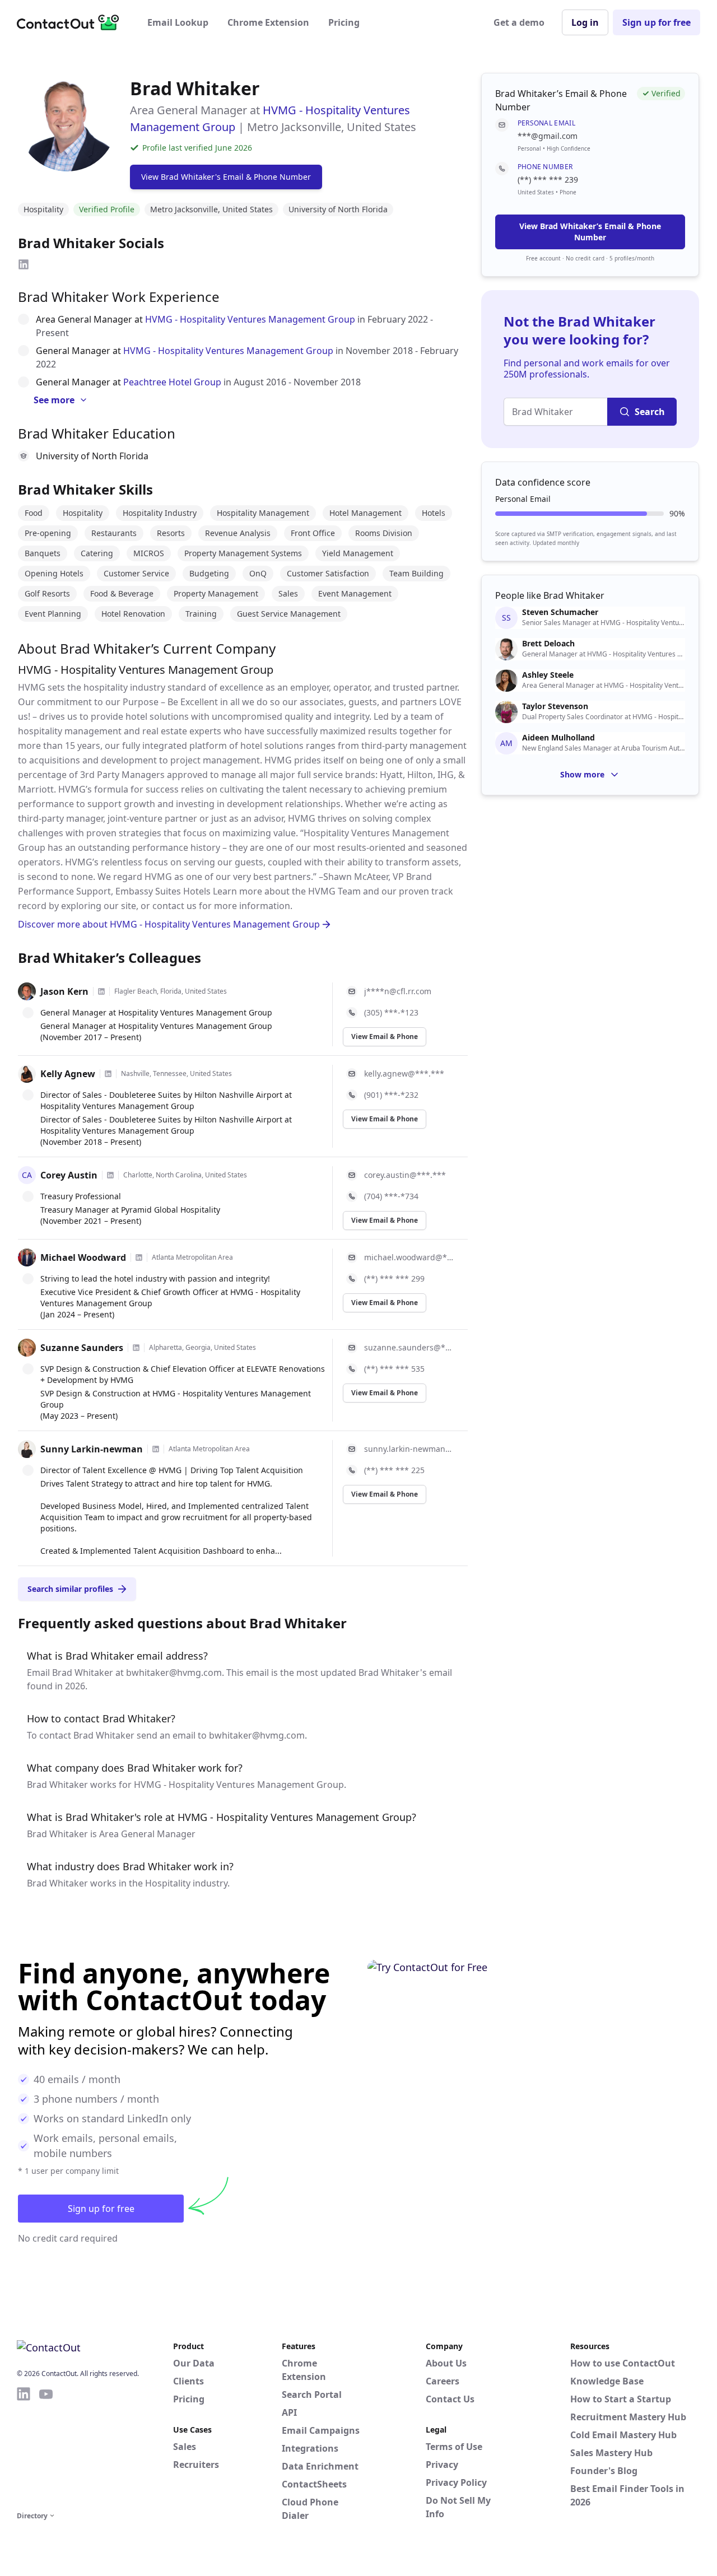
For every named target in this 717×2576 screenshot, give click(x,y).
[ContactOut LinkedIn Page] (24, 2447)
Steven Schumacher (560, 612)
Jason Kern (64, 991)
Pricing (344, 22)
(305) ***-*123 (391, 1012)
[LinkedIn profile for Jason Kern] (101, 991)
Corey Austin (69, 1175)
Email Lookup (178, 22)
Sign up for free (657, 22)
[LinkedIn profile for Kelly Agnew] (108, 1074)
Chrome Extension (268, 22)
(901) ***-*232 (391, 1095)
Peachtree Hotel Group (172, 382)
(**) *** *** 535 (394, 1369)
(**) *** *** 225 (394, 1470)
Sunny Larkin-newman (92, 1449)
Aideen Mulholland (558, 738)
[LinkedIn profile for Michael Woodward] (139, 1257)
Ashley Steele (548, 675)
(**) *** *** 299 (394, 1278)
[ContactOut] (72, 22)
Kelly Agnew (68, 1074)
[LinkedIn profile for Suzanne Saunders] (136, 1348)
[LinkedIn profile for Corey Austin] (110, 1175)
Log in (585, 22)
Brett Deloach (548, 644)
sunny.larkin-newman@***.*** (409, 1449)
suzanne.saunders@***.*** (409, 1347)
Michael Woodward (83, 1257)
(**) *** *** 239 (548, 180)
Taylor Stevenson (555, 706)
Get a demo (519, 22)
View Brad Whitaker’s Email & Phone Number (590, 232)
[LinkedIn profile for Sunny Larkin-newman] (156, 1449)
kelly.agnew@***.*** (404, 1073)
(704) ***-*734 (391, 1196)
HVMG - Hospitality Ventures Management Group (250, 319)
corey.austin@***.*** (405, 1175)
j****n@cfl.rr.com (398, 991)
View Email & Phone (385, 1037)
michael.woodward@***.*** (409, 1257)
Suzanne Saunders (82, 1348)
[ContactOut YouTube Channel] (46, 2447)
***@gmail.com (548, 136)
